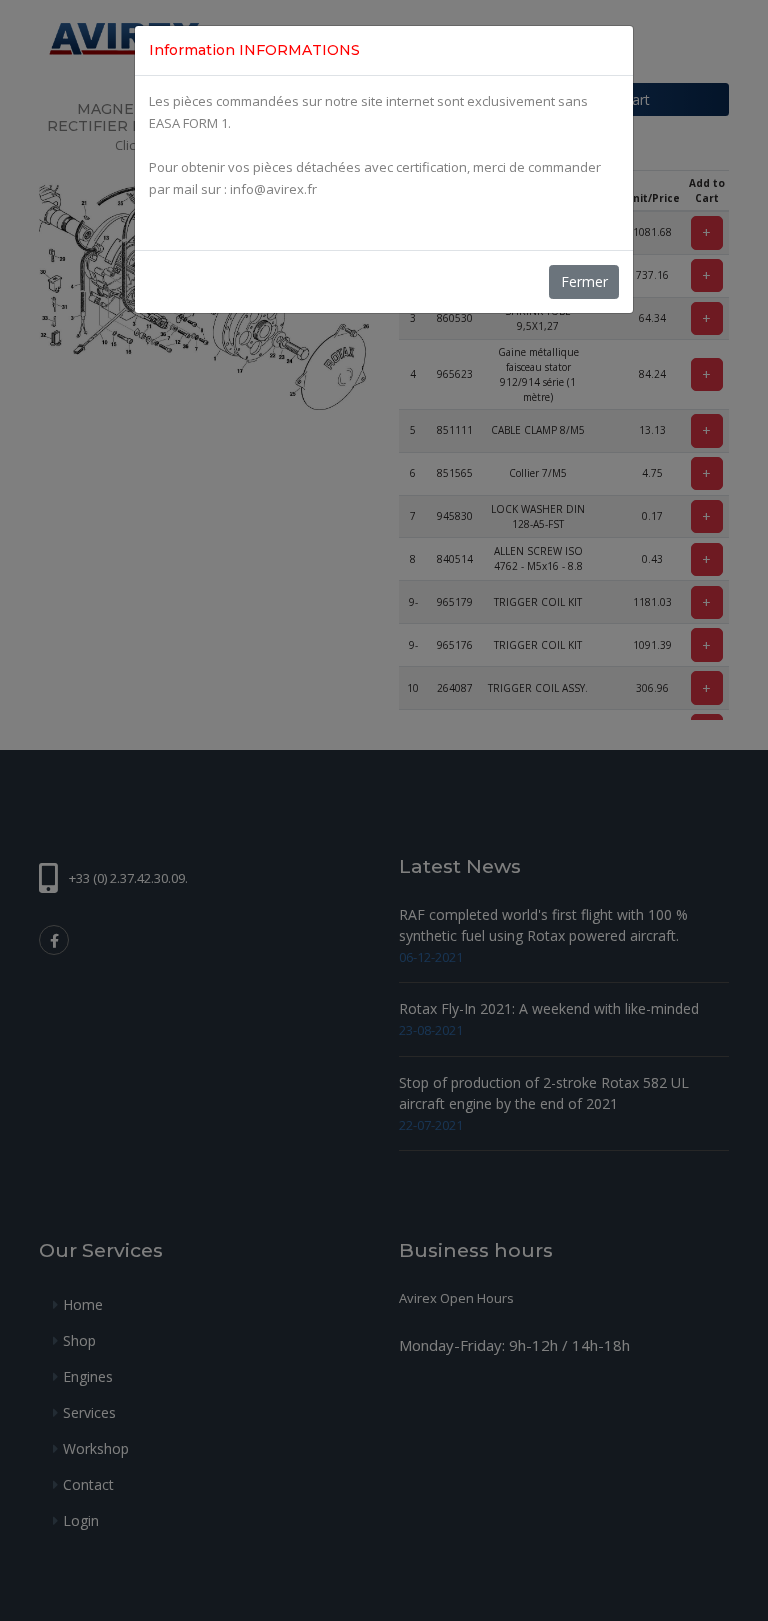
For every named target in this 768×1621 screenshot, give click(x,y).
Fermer (584, 281)
